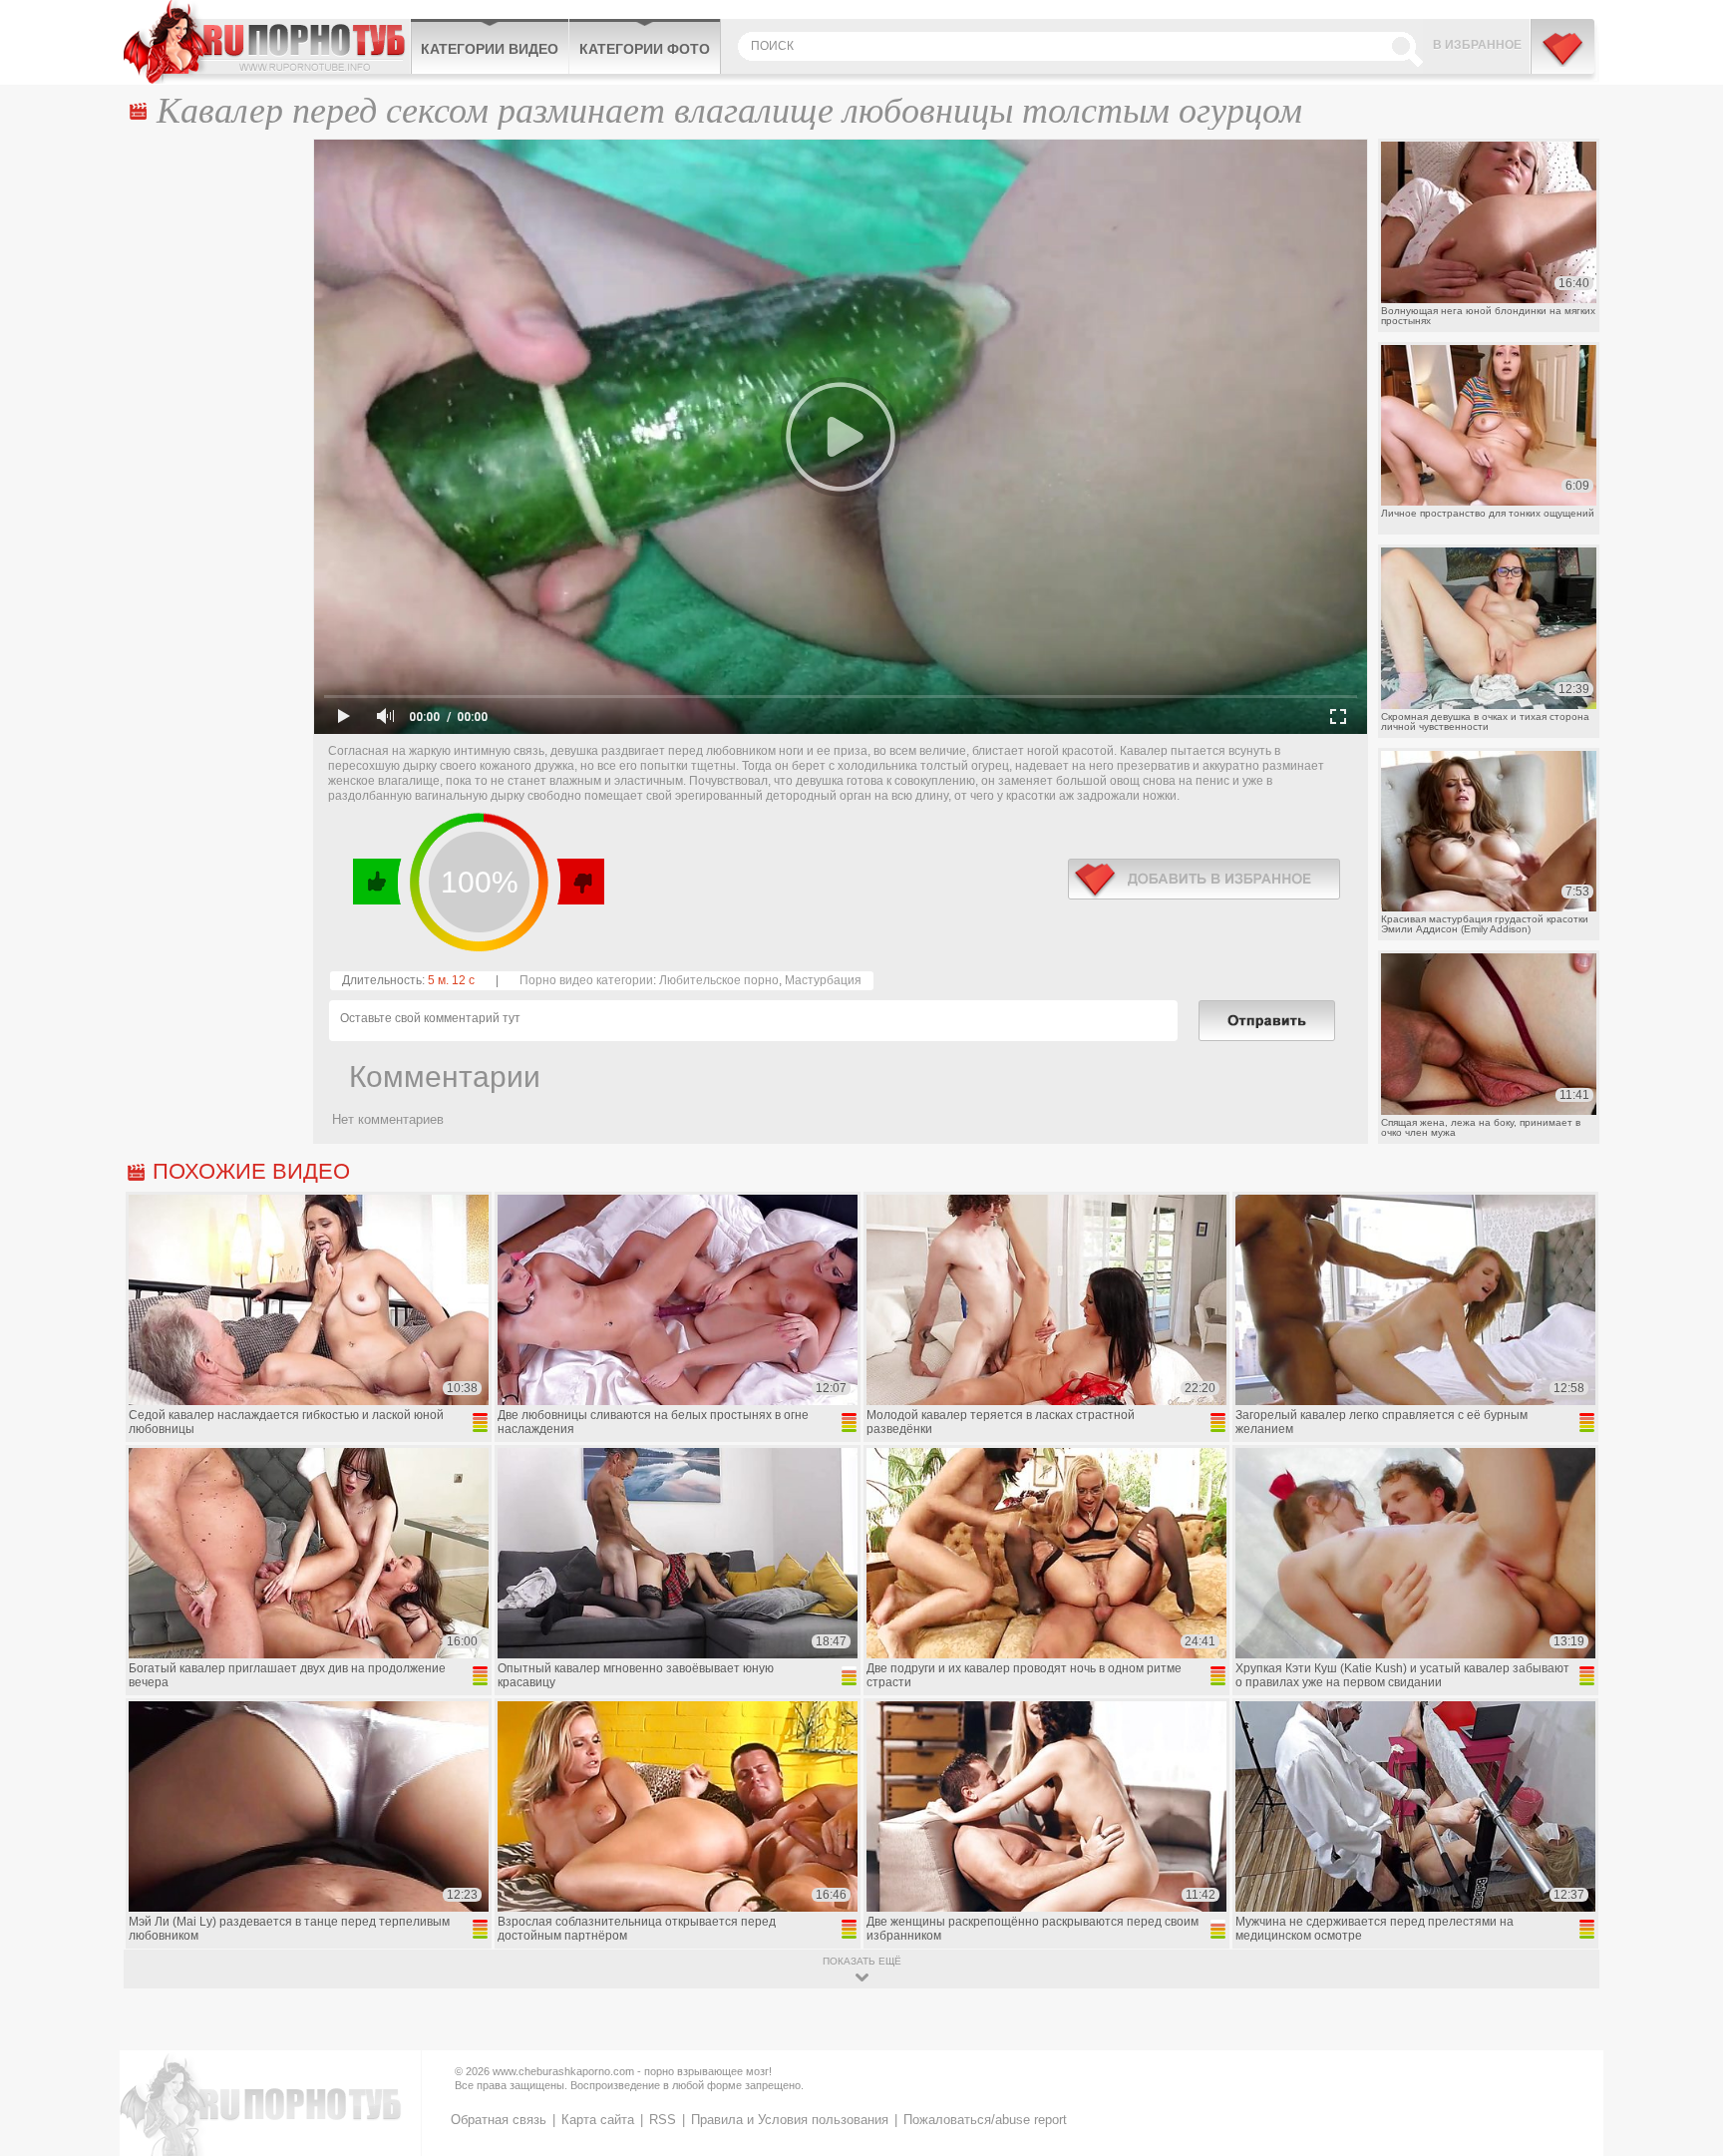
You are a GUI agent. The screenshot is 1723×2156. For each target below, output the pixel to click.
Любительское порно (719, 980)
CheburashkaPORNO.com (267, 42)
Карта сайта (598, 2120)
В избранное (1477, 45)
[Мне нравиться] (377, 882)
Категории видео (490, 49)
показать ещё (862, 1961)
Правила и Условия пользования (790, 2120)
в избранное (1204, 879)
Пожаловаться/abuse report (985, 2120)
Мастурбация (823, 980)
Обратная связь (499, 2120)
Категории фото (645, 49)
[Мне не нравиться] (580, 882)
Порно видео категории (586, 980)
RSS (663, 2120)
